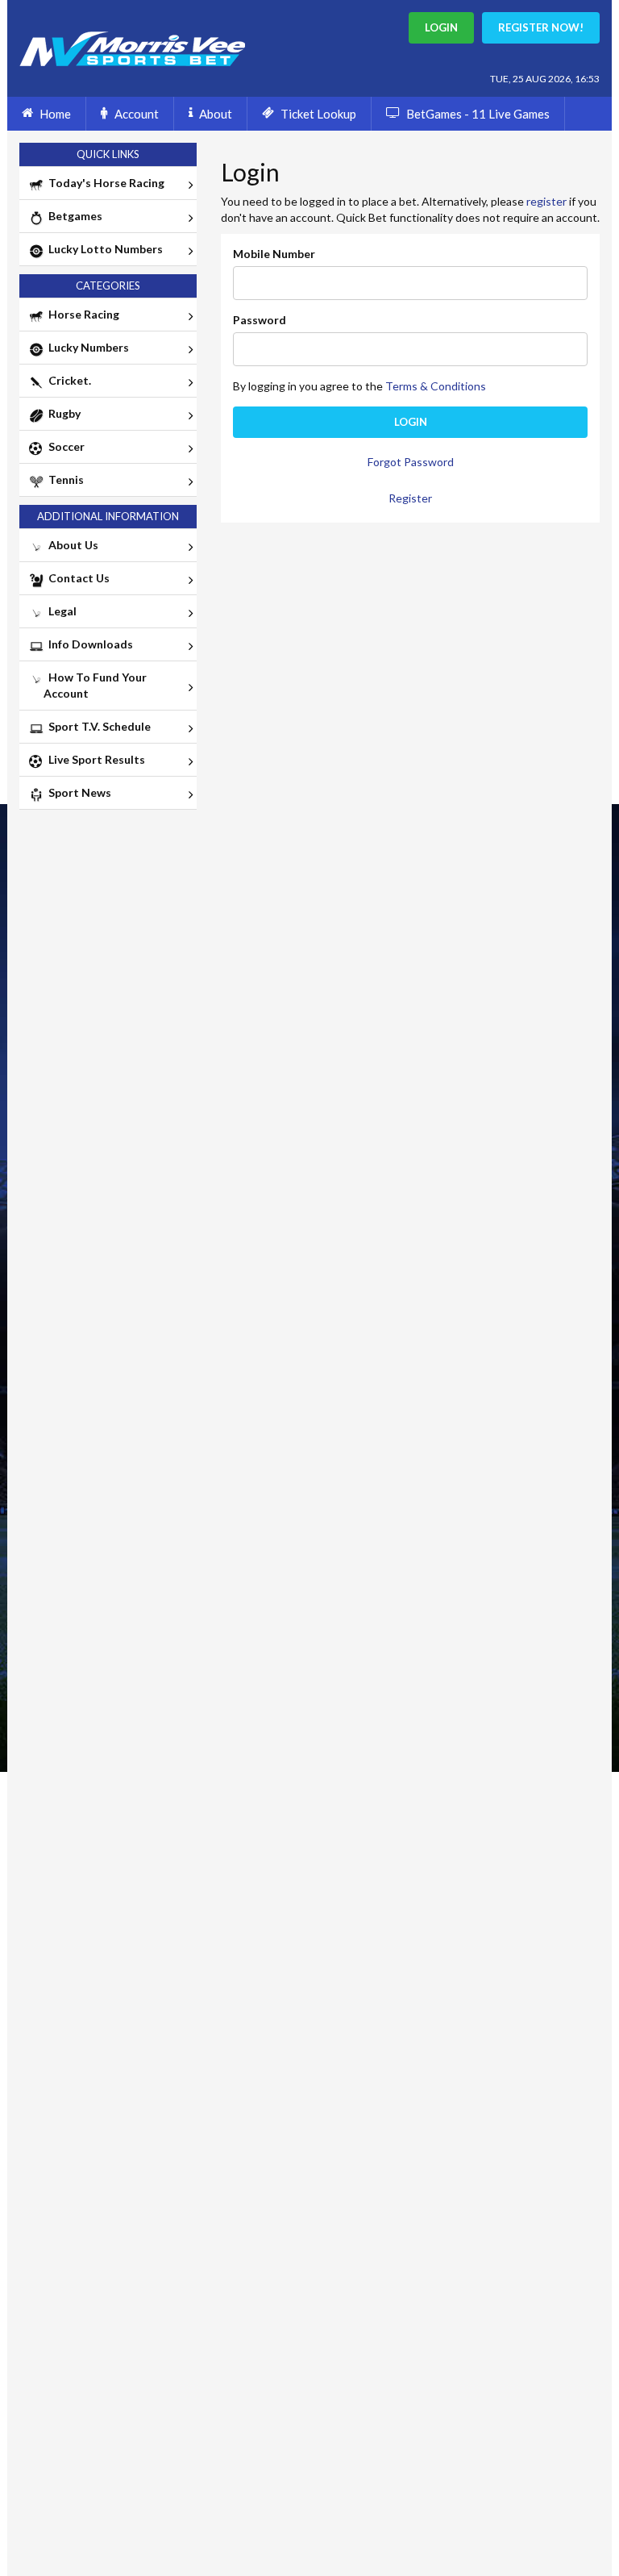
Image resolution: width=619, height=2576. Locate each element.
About (216, 114)
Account (137, 114)
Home (55, 114)
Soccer (64, 446)
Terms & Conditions (436, 386)
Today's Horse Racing (104, 183)
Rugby (62, 413)
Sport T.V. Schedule (97, 726)
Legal (60, 611)
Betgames (73, 216)
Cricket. (67, 380)
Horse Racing (81, 314)
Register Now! (541, 27)
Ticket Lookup (318, 114)
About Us (71, 545)
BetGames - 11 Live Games (478, 114)
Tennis (64, 479)
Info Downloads (88, 644)
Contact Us (77, 578)
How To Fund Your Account (95, 685)
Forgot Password (411, 462)
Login (411, 422)
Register (410, 498)
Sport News (77, 792)
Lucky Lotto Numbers (103, 249)
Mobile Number (274, 254)
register (546, 201)
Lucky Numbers (86, 347)
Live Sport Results (94, 759)
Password (260, 320)
